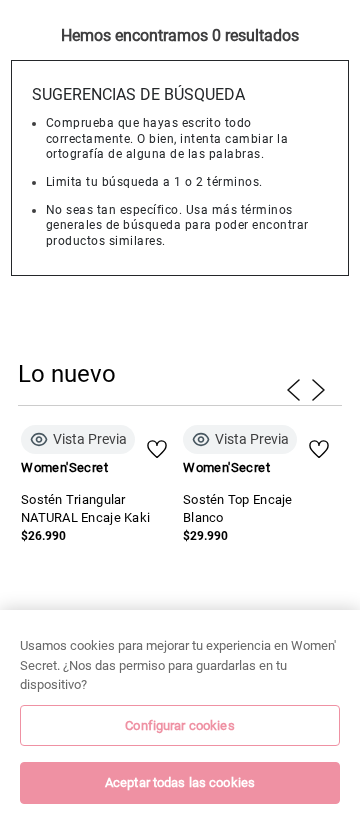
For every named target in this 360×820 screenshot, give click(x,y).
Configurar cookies (179, 725)
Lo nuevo (67, 374)
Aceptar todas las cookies (180, 782)
